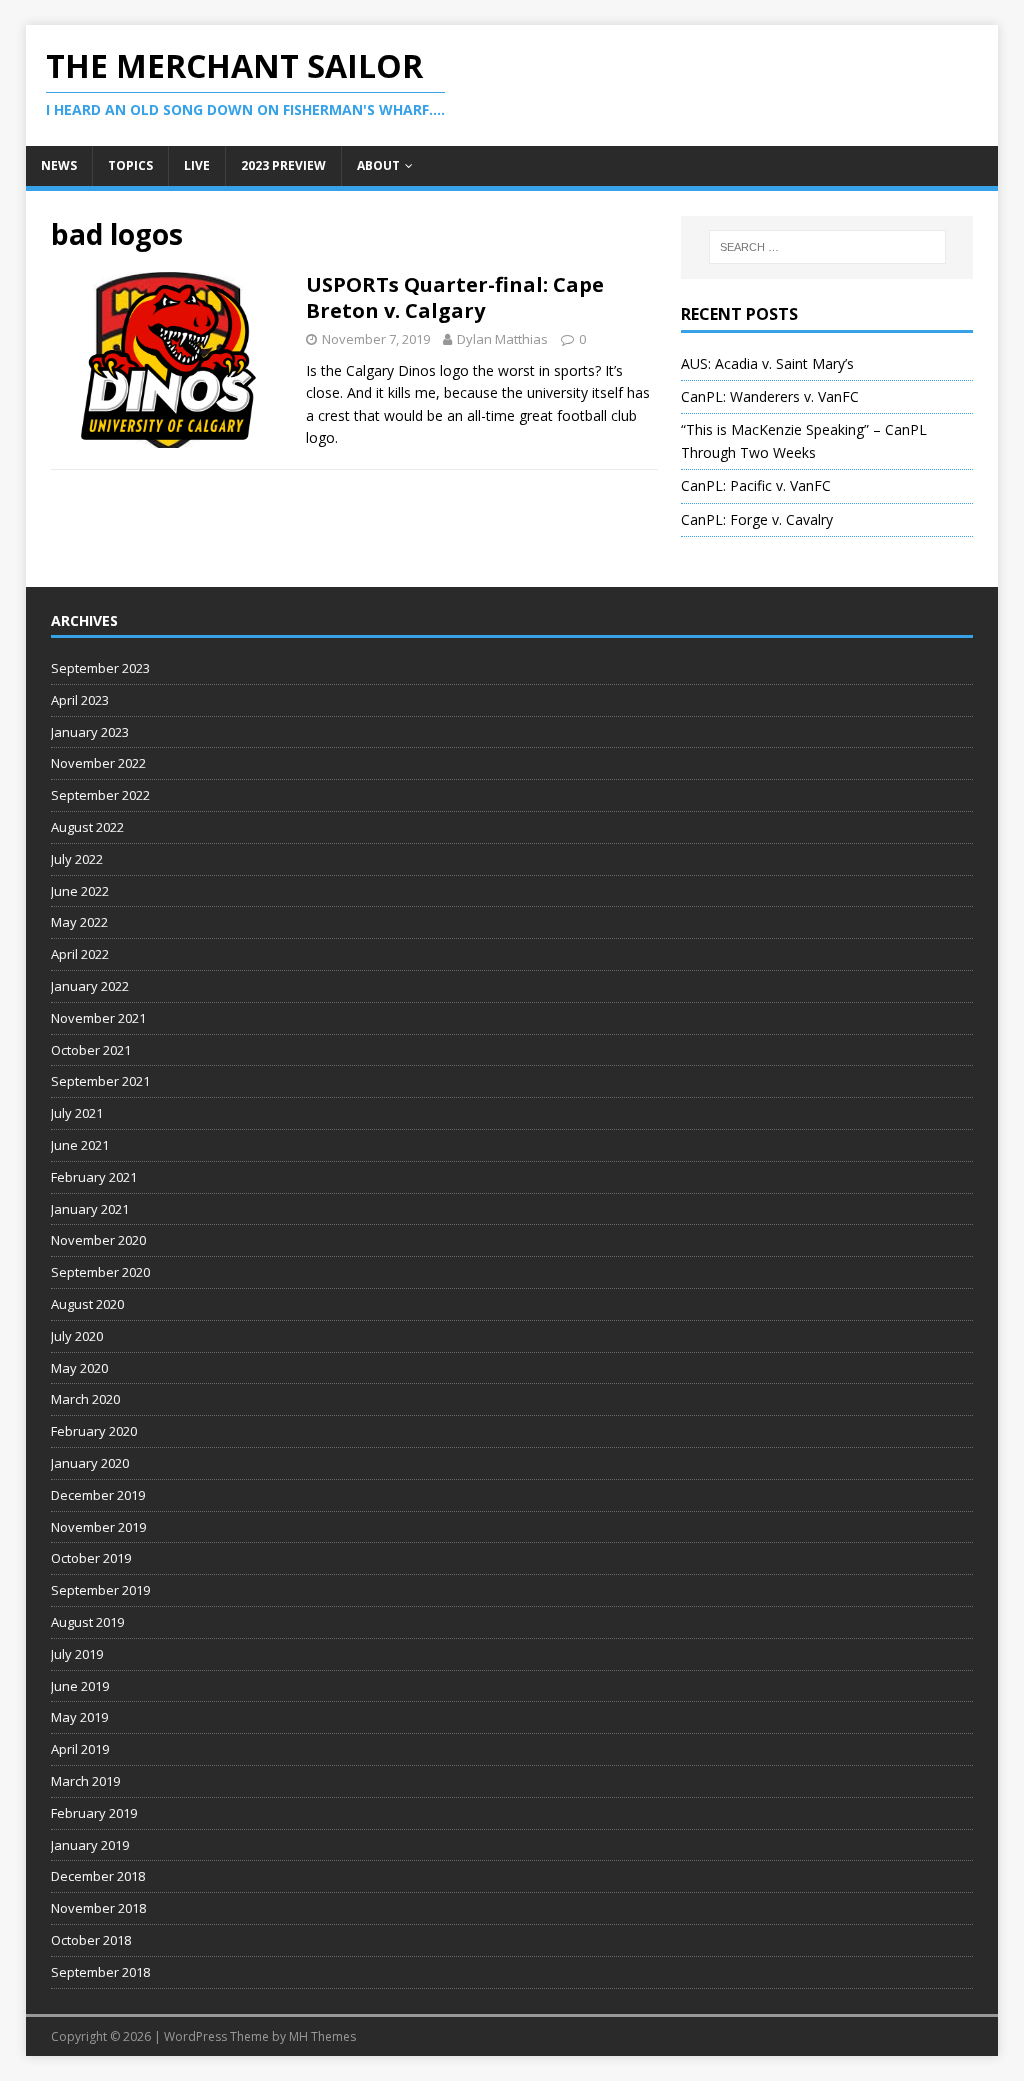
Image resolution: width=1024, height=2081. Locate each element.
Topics (130, 165)
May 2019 (79, 1717)
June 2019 (80, 1686)
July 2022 (77, 859)
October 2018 (91, 1940)
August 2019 (87, 1622)
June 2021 (80, 1145)
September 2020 (100, 1272)
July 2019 (77, 1654)
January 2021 (90, 1209)
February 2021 (94, 1177)
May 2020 (79, 1368)
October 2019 (91, 1558)
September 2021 (100, 1081)
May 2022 (79, 922)
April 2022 (80, 954)
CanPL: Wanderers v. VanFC (770, 396)
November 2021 (98, 1018)
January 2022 (90, 986)
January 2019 (90, 1845)
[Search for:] (827, 247)
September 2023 (100, 668)
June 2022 (80, 891)
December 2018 (98, 1876)
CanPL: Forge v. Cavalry (757, 519)
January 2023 (90, 732)
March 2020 (85, 1399)
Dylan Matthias (502, 339)
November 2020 (98, 1240)
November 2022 (98, 763)
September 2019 (100, 1590)
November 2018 (98, 1908)
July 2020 (77, 1336)
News (59, 165)
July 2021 (77, 1113)
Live (197, 165)
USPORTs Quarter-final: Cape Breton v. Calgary (455, 297)
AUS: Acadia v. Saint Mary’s (767, 363)
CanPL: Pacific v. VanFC (756, 485)
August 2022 (87, 827)
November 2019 (98, 1527)
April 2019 (80, 1749)
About (378, 165)
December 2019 (98, 1495)
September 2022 (100, 795)
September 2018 (100, 1972)
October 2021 (91, 1050)
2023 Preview (283, 165)
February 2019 (94, 1813)
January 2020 (90, 1463)
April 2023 (80, 700)
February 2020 (94, 1431)
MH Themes (322, 2036)
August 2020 (87, 1304)
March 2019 (85, 1781)
